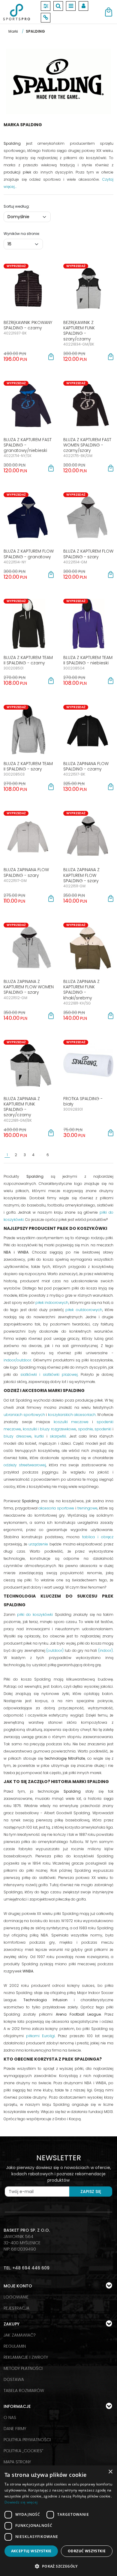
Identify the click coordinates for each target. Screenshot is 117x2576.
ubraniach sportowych (24, 1415)
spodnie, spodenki (95, 1429)
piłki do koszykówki (35, 1614)
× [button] (110, 2472)
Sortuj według (17, 206)
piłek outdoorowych (84, 1310)
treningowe (87, 1508)
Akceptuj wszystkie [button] (31, 2551)
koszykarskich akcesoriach (72, 1415)
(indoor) (105, 1650)
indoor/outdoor (17, 1360)
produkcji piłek (17, 172)
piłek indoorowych (52, 1303)
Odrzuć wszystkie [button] (87, 2551)
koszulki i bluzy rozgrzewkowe (49, 1429)
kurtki (39, 1436)
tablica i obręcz (98, 1537)
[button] (51, 357)
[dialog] (58, 2521)
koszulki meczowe (71, 1422)
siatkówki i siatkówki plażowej (49, 1374)
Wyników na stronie (22, 234)
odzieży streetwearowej (25, 1465)
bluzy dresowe (18, 1436)
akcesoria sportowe (56, 1508)
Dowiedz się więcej (21, 2502)
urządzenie (38, 1544)
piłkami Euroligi (40, 2036)
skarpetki (58, 1436)
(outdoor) (55, 1650)
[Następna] (88, 1155)
